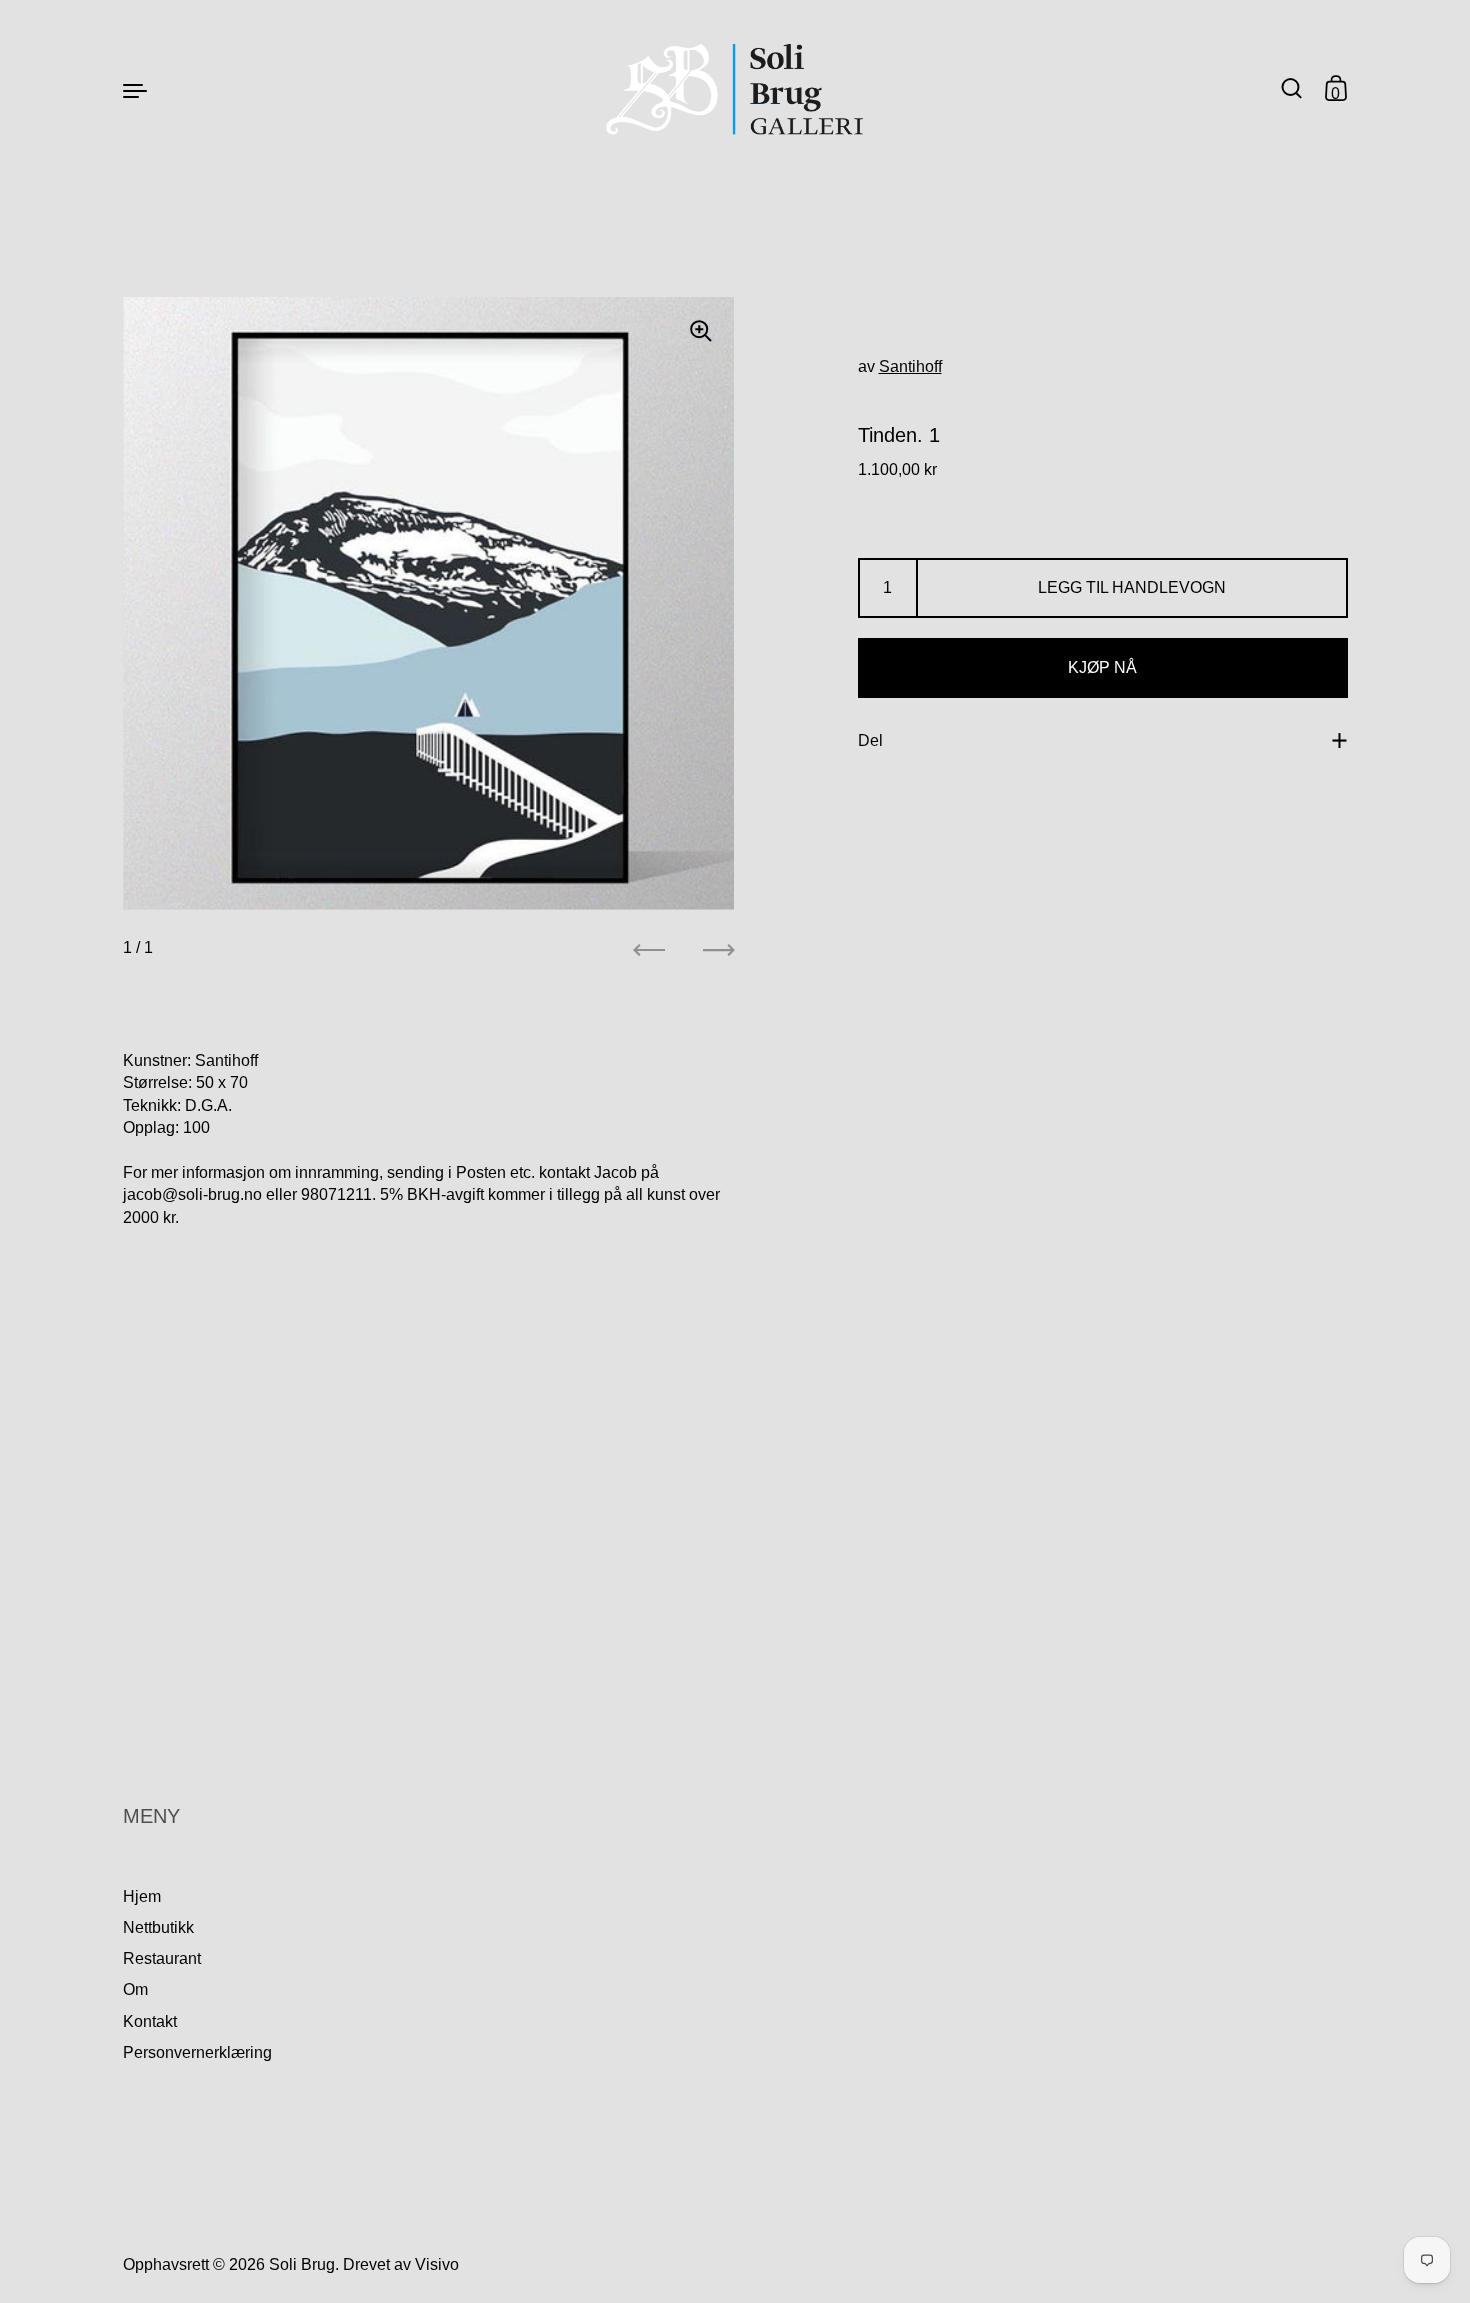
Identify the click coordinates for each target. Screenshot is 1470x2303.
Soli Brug (302, 2264)
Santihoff (910, 366)
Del (870, 740)
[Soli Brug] (735, 89)
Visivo (437, 2264)
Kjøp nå (1102, 668)
